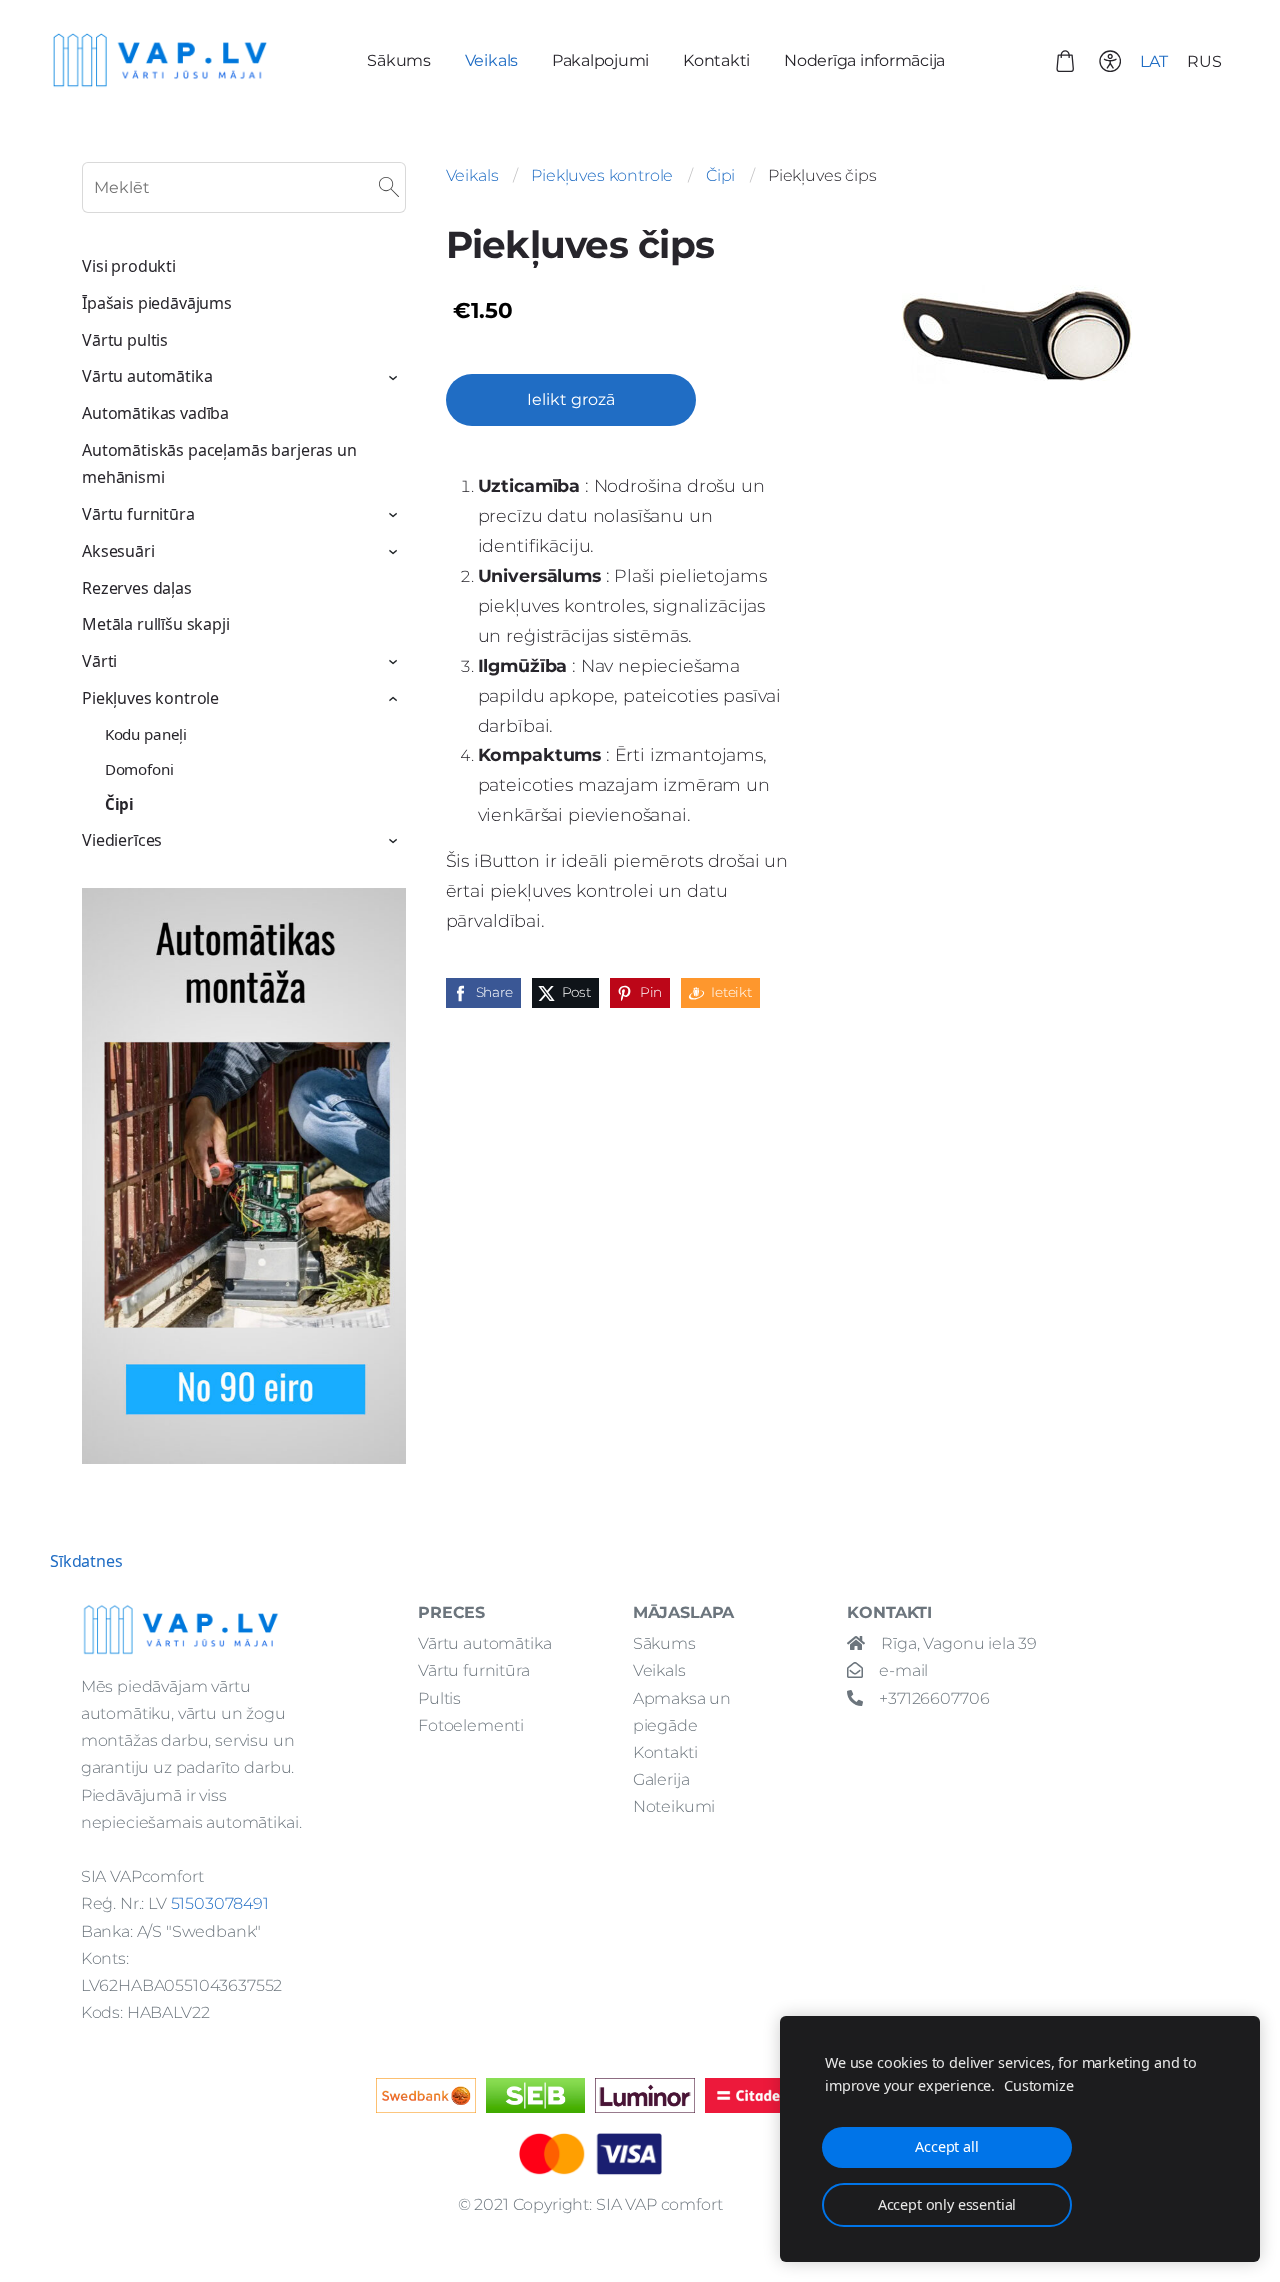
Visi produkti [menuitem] (129, 266)
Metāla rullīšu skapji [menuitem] (156, 624)
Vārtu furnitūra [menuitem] (138, 514)
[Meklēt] (389, 188)
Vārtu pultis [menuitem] (125, 340)
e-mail (903, 1670)
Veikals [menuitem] (491, 60)
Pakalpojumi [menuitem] (600, 60)
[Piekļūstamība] (1109, 60)
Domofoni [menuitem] (139, 769)
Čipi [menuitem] (119, 804)
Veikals (472, 175)
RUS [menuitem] (1204, 61)
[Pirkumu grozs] (1065, 60)
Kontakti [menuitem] (716, 60)
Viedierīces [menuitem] (122, 840)
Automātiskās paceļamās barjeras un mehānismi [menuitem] (219, 463)
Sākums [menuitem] (399, 60)
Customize (1039, 2085)
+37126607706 (934, 1698)
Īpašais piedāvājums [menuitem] (157, 303)
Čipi (720, 175)
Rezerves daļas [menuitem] (137, 588)
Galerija (661, 1779)
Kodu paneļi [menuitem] (146, 734)
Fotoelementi (471, 1725)
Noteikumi (674, 1806)
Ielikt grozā (571, 399)
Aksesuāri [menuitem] (118, 551)
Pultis (439, 1698)
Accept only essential (947, 2204)
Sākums (664, 1643)
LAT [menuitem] (1154, 61)
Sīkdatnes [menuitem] (86, 1561)
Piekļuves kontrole (602, 175)
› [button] (395, 378)
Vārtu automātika (484, 1643)
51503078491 (220, 1903)
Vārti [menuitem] (99, 661)
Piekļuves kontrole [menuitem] (150, 698)
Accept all (946, 2146)
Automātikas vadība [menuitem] (155, 413)
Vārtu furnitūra (474, 1670)
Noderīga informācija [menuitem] (864, 60)
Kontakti (665, 1752)
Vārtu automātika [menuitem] (147, 376)
